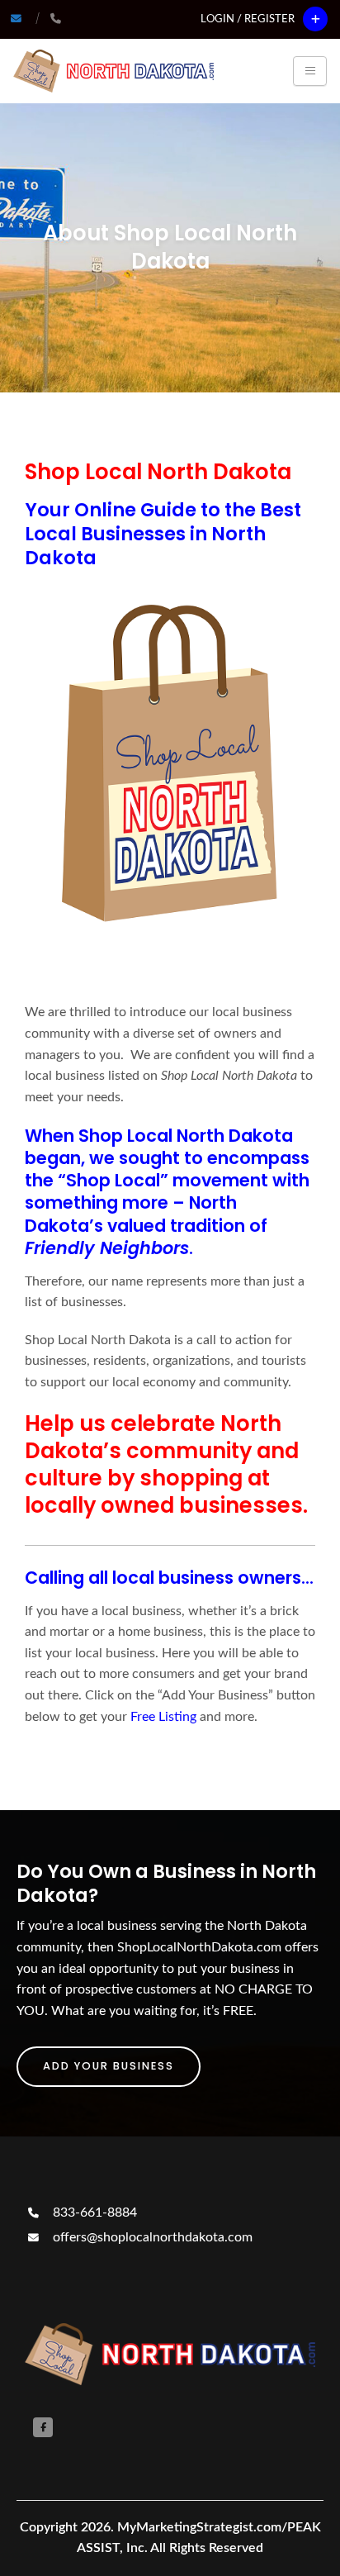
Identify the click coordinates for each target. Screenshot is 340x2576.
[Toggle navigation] (310, 71)
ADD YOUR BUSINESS (109, 2066)
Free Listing (163, 1717)
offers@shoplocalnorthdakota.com (151, 2237)
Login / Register (248, 19)
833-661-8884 (93, 2212)
